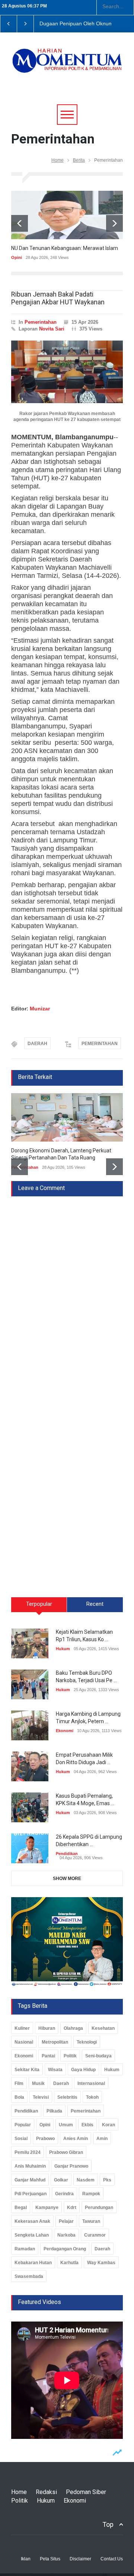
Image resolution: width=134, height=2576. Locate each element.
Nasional (24, 2042)
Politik (70, 2056)
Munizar (40, 1009)
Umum (66, 2125)
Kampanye (47, 2208)
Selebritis (67, 2097)
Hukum (63, 1649)
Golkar (61, 2180)
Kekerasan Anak (32, 2221)
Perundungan (99, 2208)
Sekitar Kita (27, 2070)
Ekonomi (65, 1731)
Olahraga (73, 2028)
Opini (17, 257)
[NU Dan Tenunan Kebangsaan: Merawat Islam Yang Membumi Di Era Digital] (67, 215)
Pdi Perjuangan (31, 2194)
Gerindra (64, 2194)
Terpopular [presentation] (39, 1604)
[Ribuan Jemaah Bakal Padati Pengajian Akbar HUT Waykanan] (67, 372)
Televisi (41, 2097)
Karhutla (69, 2263)
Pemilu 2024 (28, 2152)
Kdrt (72, 2208)
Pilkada (54, 2111)
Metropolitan (55, 2042)
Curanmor (95, 2235)
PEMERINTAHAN (100, 1044)
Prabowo (45, 2139)
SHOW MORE (67, 1879)
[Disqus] (67, 1289)
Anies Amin (76, 2139)
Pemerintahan (41, 322)
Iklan (26, 2559)
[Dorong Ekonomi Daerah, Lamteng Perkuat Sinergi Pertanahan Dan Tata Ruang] (67, 1117)
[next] (114, 223)
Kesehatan (103, 2028)
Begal (21, 2208)
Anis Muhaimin (30, 2166)
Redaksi (46, 2492)
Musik (38, 2083)
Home (58, 160)
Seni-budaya (98, 2056)
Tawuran (91, 2221)
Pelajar (66, 2221)
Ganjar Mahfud (30, 2180)
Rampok (91, 2194)
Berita (79, 160)
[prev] (20, 223)
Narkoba (66, 2235)
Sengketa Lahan (32, 2235)
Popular (23, 2125)
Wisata (55, 2070)
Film (19, 2083)
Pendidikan (67, 1854)
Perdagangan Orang (65, 2249)
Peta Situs (50, 2559)
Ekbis (87, 2125)
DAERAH (37, 1044)
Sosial (21, 2139)
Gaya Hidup (83, 2070)
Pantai (48, 2056)
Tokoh (92, 2097)
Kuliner (22, 2028)
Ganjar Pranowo (71, 2166)
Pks (107, 2180)
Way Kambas (101, 2263)
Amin (102, 2139)
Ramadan (25, 2249)
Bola (19, 2097)
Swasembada (29, 2276)
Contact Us (112, 2559)
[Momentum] (67, 66)
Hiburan (47, 2028)
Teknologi (87, 2042)
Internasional (91, 2083)
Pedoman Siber (86, 2492)
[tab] (39, 1607)
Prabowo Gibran (66, 2152)
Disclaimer (80, 2559)
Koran (109, 2125)
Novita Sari (52, 329)
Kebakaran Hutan (33, 2263)
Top (108, 2524)
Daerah (61, 2083)
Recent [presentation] (95, 1604)
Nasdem (86, 2180)
